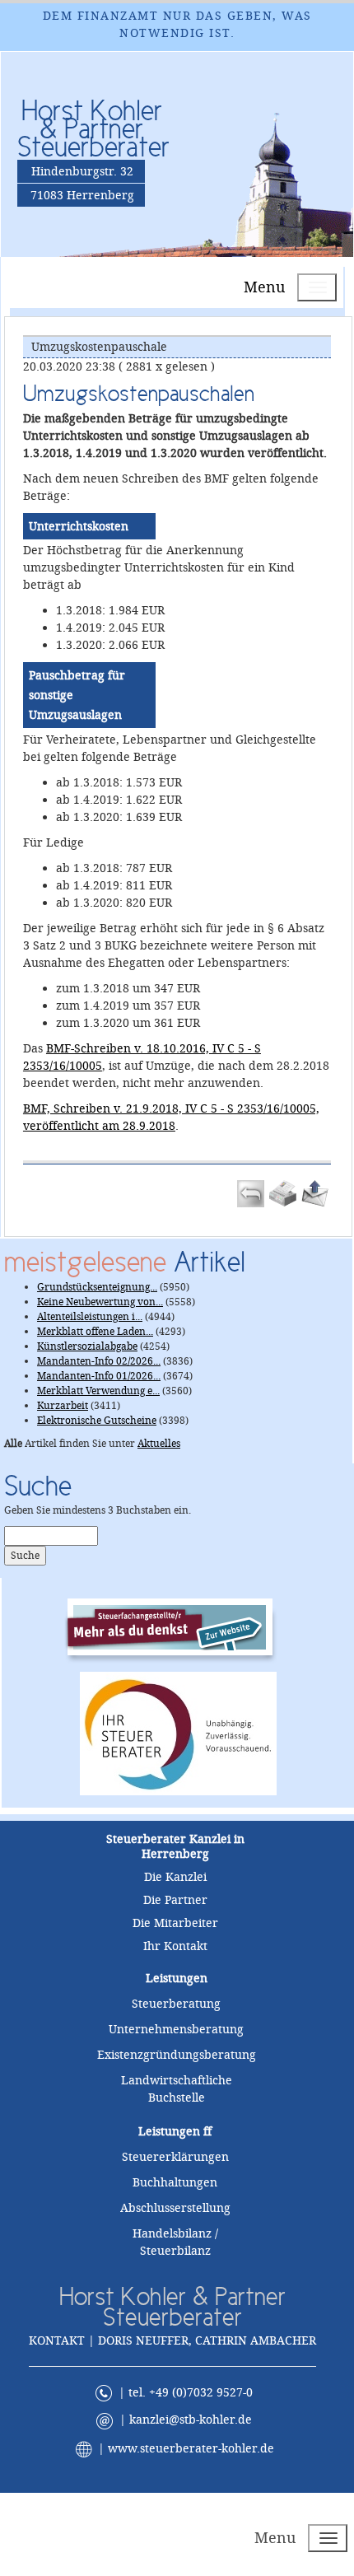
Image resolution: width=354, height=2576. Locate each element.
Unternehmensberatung (176, 2029)
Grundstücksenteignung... (97, 1287)
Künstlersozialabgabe (87, 1346)
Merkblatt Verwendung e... (98, 1391)
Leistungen (169, 2131)
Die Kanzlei (175, 1877)
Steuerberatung (176, 2004)
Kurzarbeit (63, 1406)
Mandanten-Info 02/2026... (99, 1361)
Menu (264, 287)
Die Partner (175, 1900)
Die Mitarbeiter (175, 1923)
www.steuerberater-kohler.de (191, 2448)
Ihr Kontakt (175, 1946)
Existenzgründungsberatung (177, 2055)
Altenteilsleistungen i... (90, 1317)
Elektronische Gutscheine (97, 1421)
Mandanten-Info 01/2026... (99, 1376)
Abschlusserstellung (175, 2208)
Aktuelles (159, 1444)
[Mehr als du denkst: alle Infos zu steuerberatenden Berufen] (178, 1626)
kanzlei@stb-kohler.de (191, 2420)
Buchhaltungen (175, 2182)
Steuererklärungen (175, 2157)
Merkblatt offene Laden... (95, 1332)
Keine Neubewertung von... (100, 1302)
